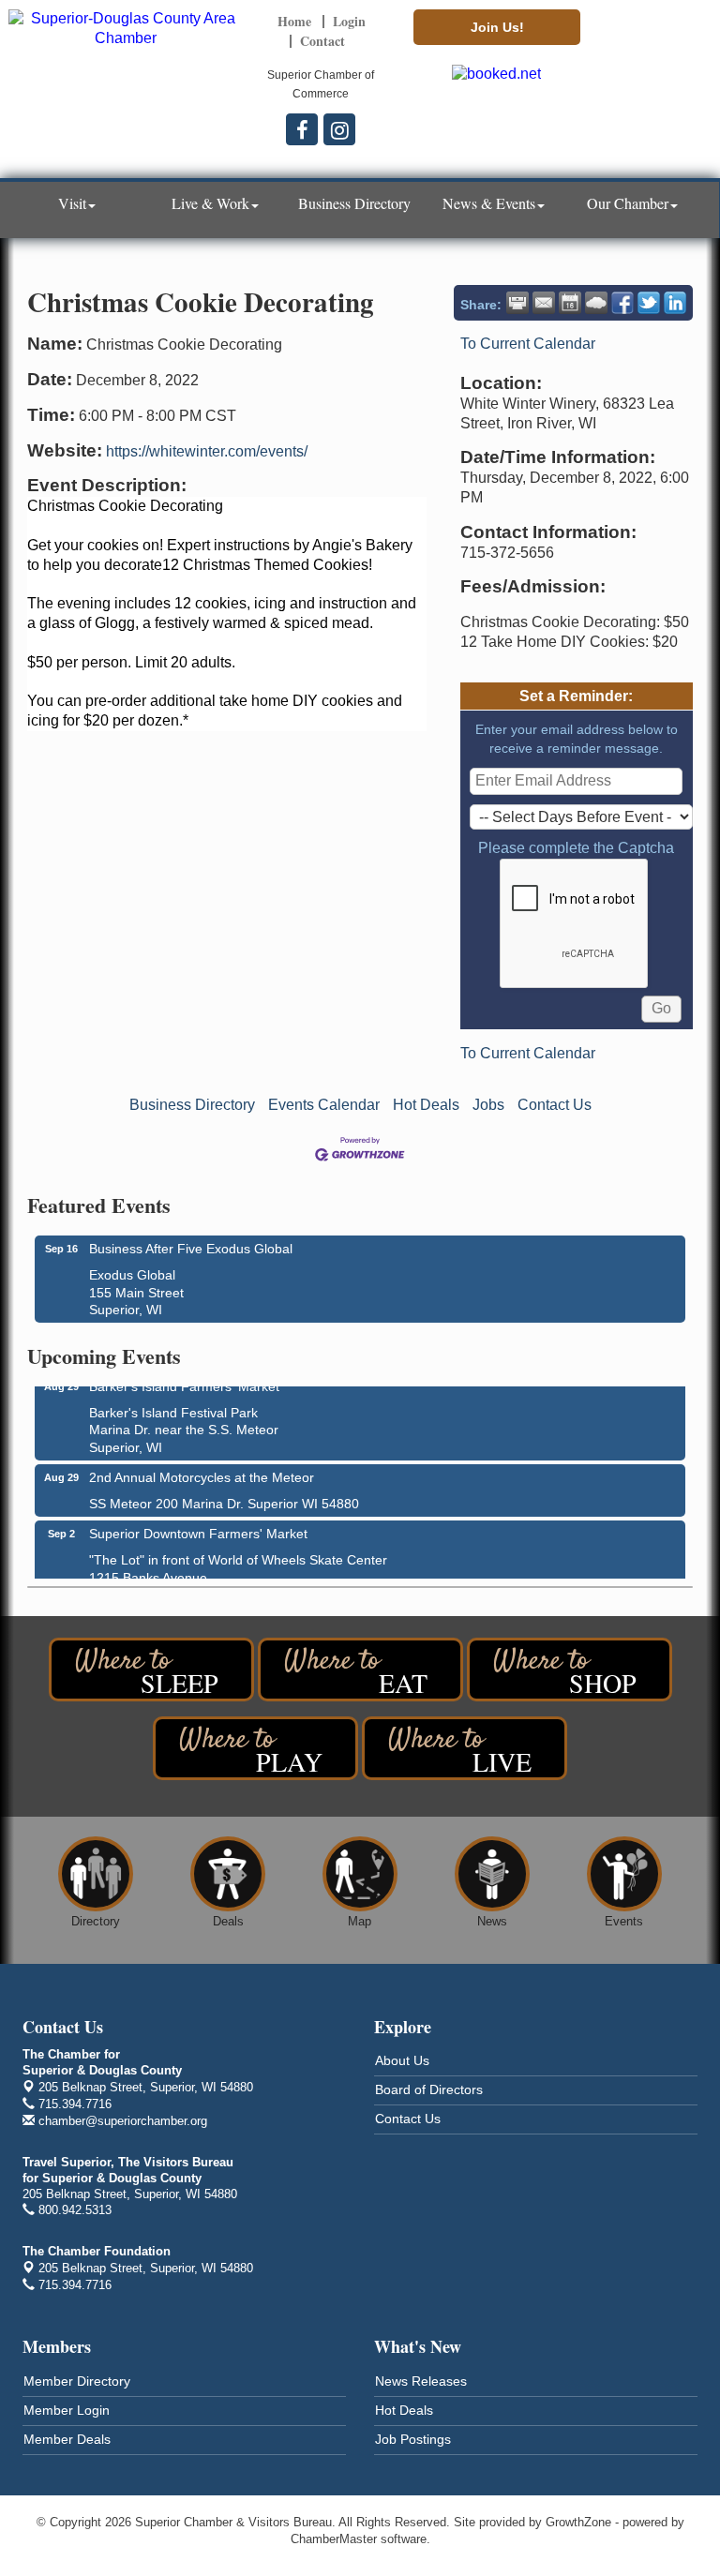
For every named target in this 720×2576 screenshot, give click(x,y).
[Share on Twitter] (649, 303)
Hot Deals (426, 1105)
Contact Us (555, 1105)
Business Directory (354, 203)
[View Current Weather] (596, 303)
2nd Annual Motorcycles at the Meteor (202, 1471)
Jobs (488, 1105)
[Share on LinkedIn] (675, 303)
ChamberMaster (334, 2539)
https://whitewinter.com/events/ (207, 451)
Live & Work (210, 203)
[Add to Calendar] (570, 303)
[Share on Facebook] (622, 303)
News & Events (489, 203)
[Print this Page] (517, 303)
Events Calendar (324, 1105)
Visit (72, 203)
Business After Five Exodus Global (191, 1249)
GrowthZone (578, 2522)
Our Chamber (628, 203)
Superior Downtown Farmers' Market (198, 1527)
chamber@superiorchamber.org (121, 2121)
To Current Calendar (528, 344)
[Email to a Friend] (544, 303)
